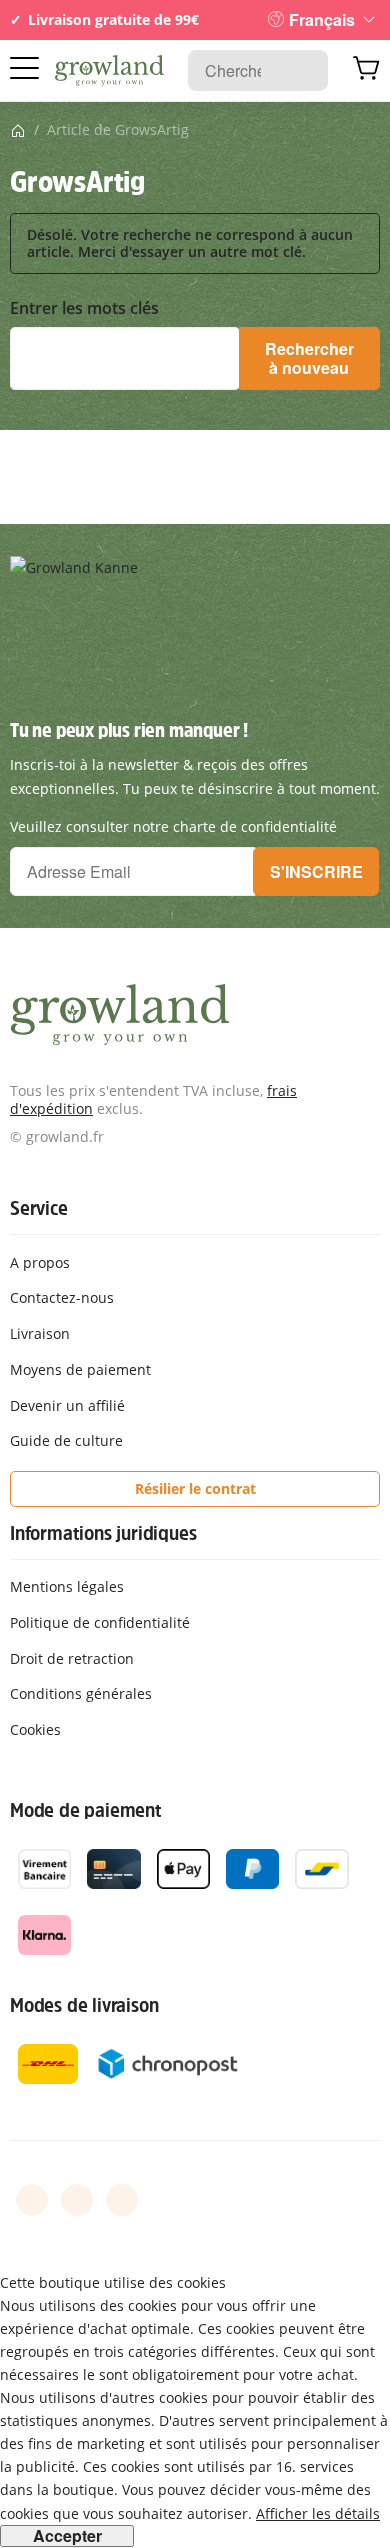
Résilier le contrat (195, 1488)
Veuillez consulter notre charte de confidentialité (173, 826)
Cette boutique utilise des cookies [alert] (113, 2282)
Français (322, 19)
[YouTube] (77, 2200)
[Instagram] (122, 2200)
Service (39, 1208)
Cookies (35, 1729)
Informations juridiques (103, 1533)
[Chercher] (302, 70)
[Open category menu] (24, 68)
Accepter (67, 2536)
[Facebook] (32, 2200)
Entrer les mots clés (84, 308)
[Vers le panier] (366, 71)
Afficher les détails (318, 2513)
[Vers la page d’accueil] (109, 71)
